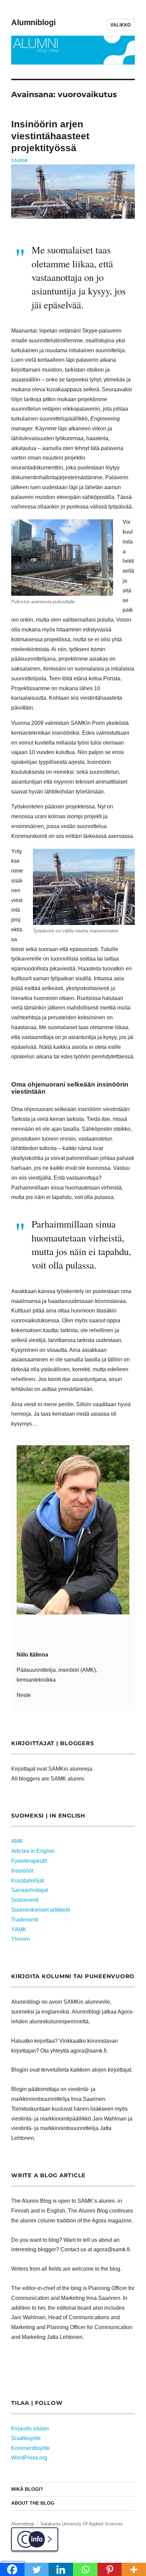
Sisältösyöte (26, 2438)
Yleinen (21, 1939)
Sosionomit (25, 1900)
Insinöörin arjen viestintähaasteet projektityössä (50, 136)
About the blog (33, 2503)
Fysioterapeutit (29, 1861)
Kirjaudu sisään (30, 2428)
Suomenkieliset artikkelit (41, 1910)
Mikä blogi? (27, 2489)
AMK (17, 1841)
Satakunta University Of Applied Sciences (82, 2524)
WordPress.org (29, 2458)
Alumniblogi (33, 22)
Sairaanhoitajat (30, 1890)
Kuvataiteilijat (28, 1881)
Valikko (121, 25)
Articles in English (33, 1851)
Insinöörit (22, 1871)
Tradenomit (25, 1920)
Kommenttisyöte (31, 2448)
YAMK (19, 1929)
